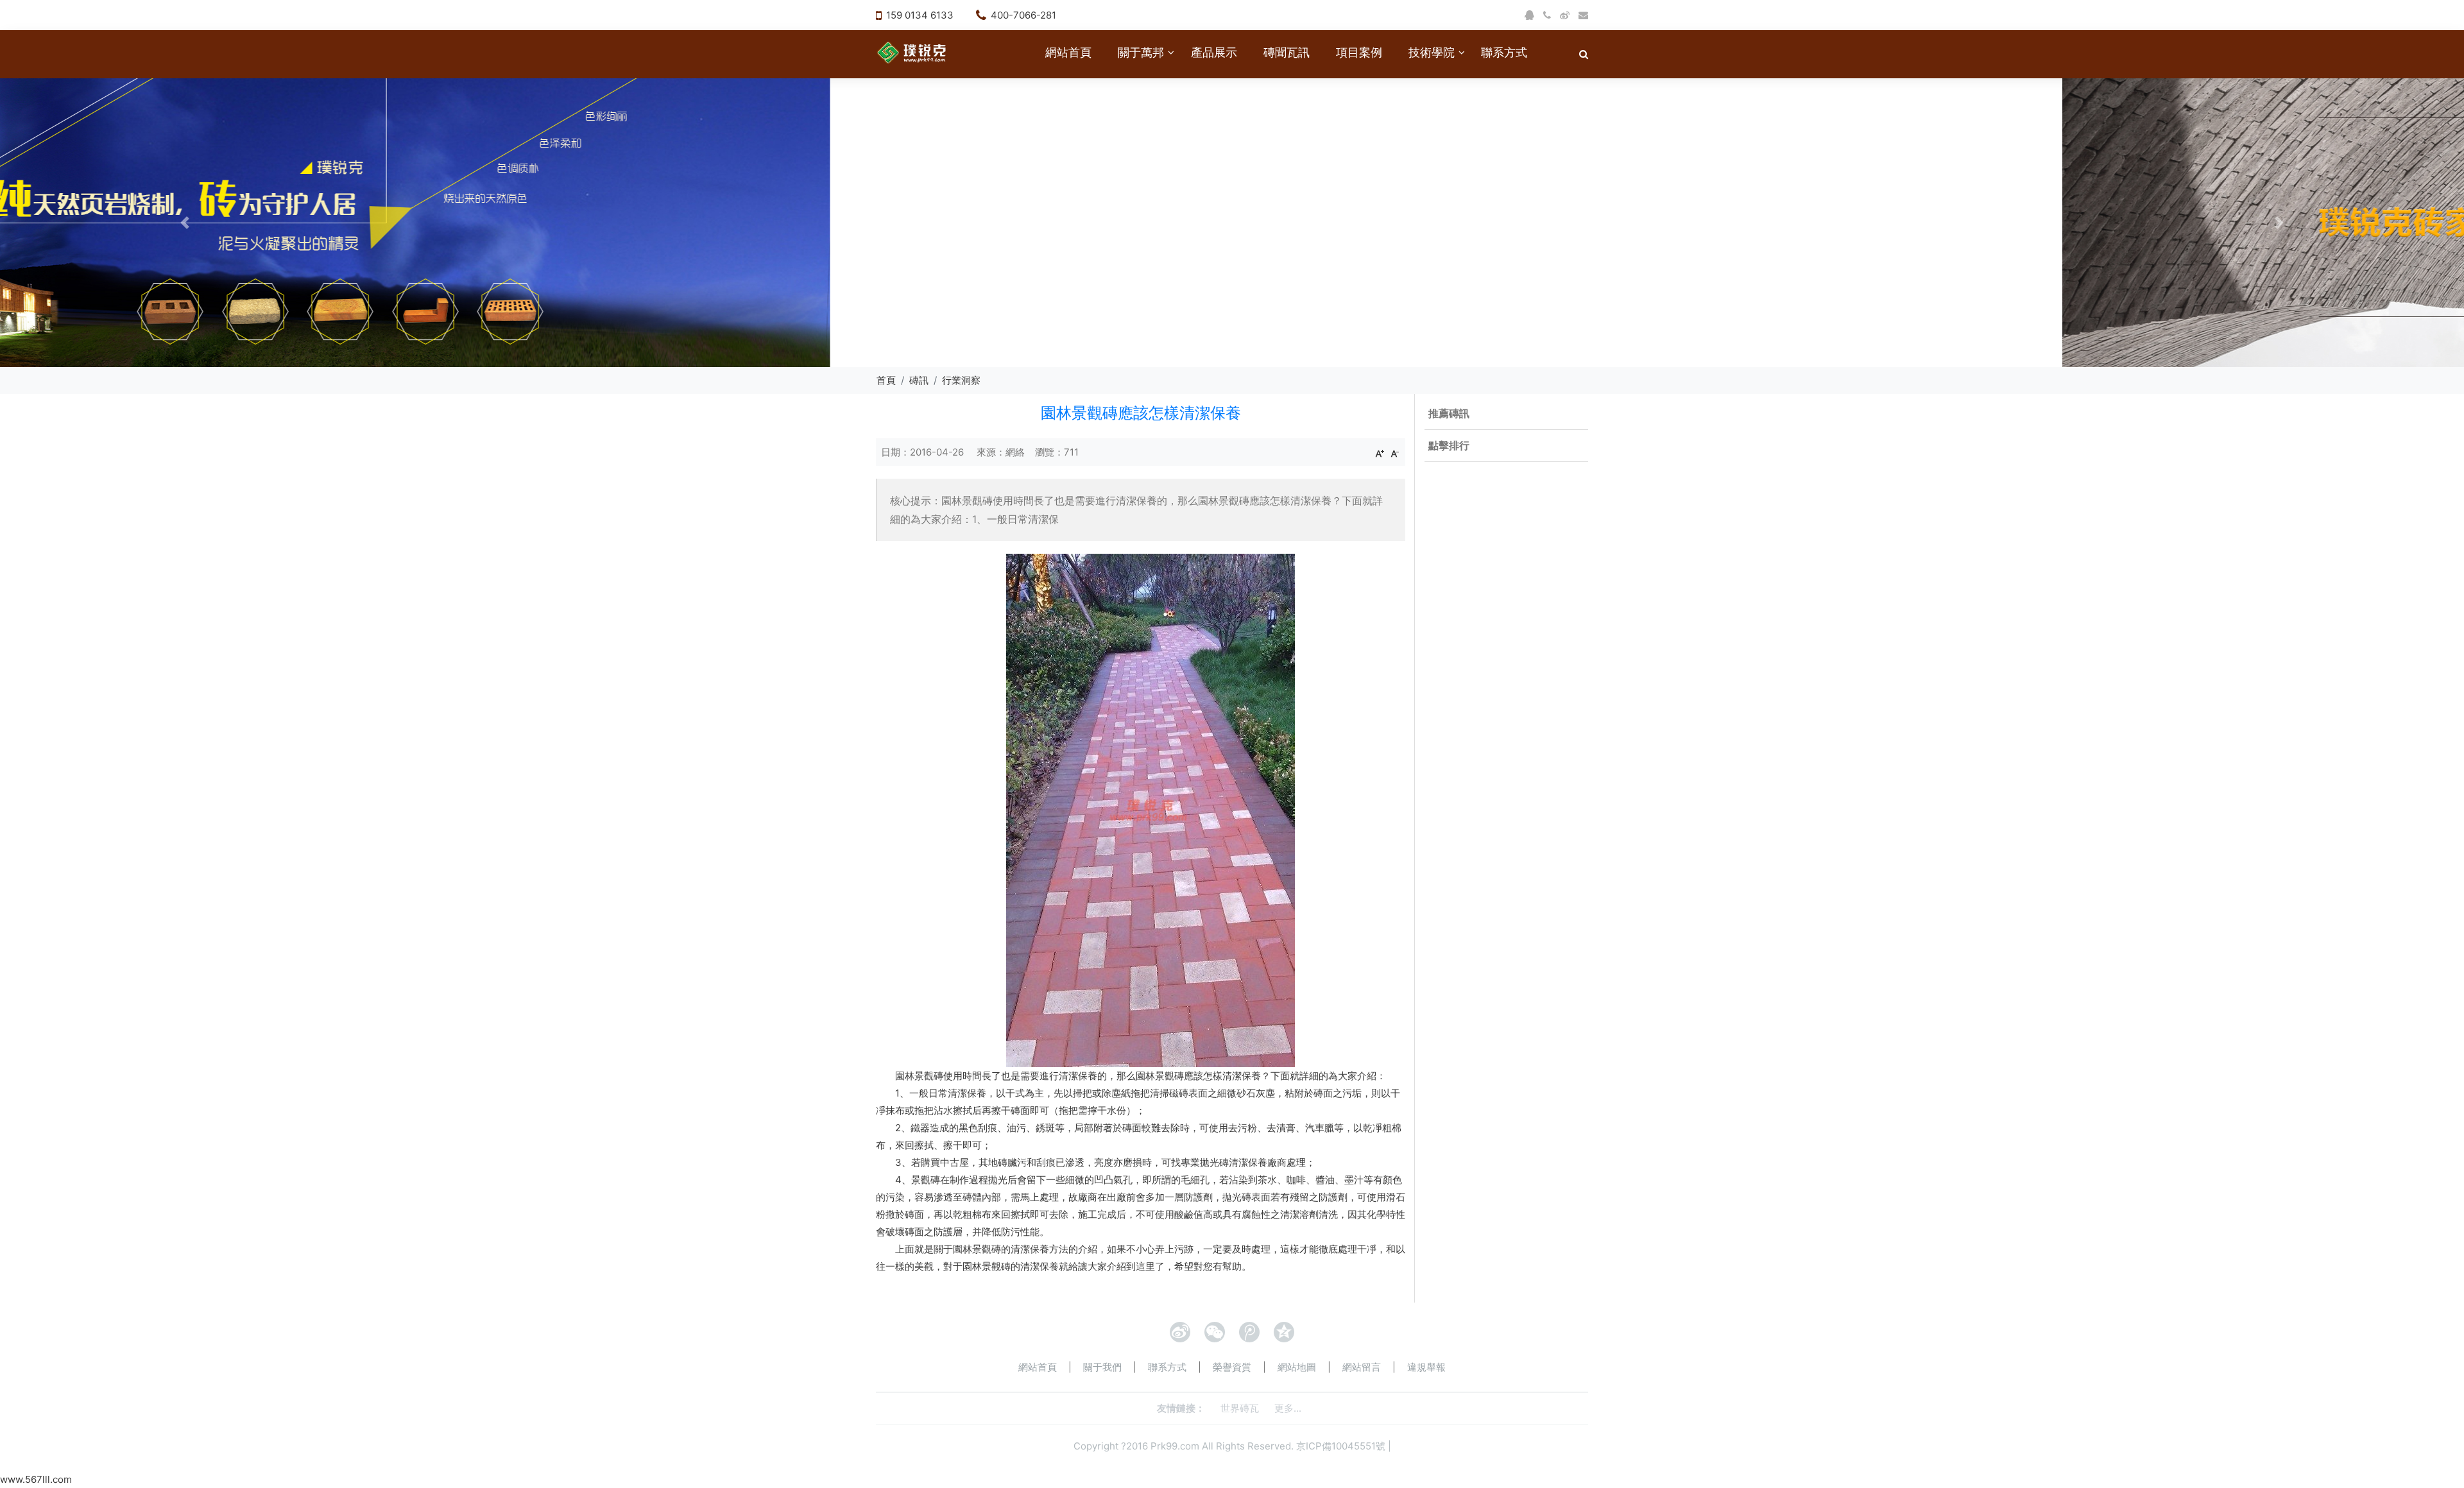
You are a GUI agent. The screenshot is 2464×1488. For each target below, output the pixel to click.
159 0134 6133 (920, 15)
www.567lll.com (36, 1479)
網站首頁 (1068, 52)
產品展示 (1214, 52)
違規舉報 (1426, 1367)
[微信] (1215, 1332)
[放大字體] (1380, 453)
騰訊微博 (1249, 1332)
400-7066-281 (1023, 15)
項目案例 (1359, 52)
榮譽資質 (1232, 1367)
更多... (1288, 1408)
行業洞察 (961, 380)
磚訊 (919, 380)
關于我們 (1102, 1367)
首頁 (886, 380)
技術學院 (1432, 52)
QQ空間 (1284, 1332)
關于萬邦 (1141, 52)
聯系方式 (1504, 52)
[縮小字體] (1395, 453)
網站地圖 (1297, 1367)
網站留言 (1362, 1367)
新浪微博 (1180, 1332)
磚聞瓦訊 (1287, 52)
